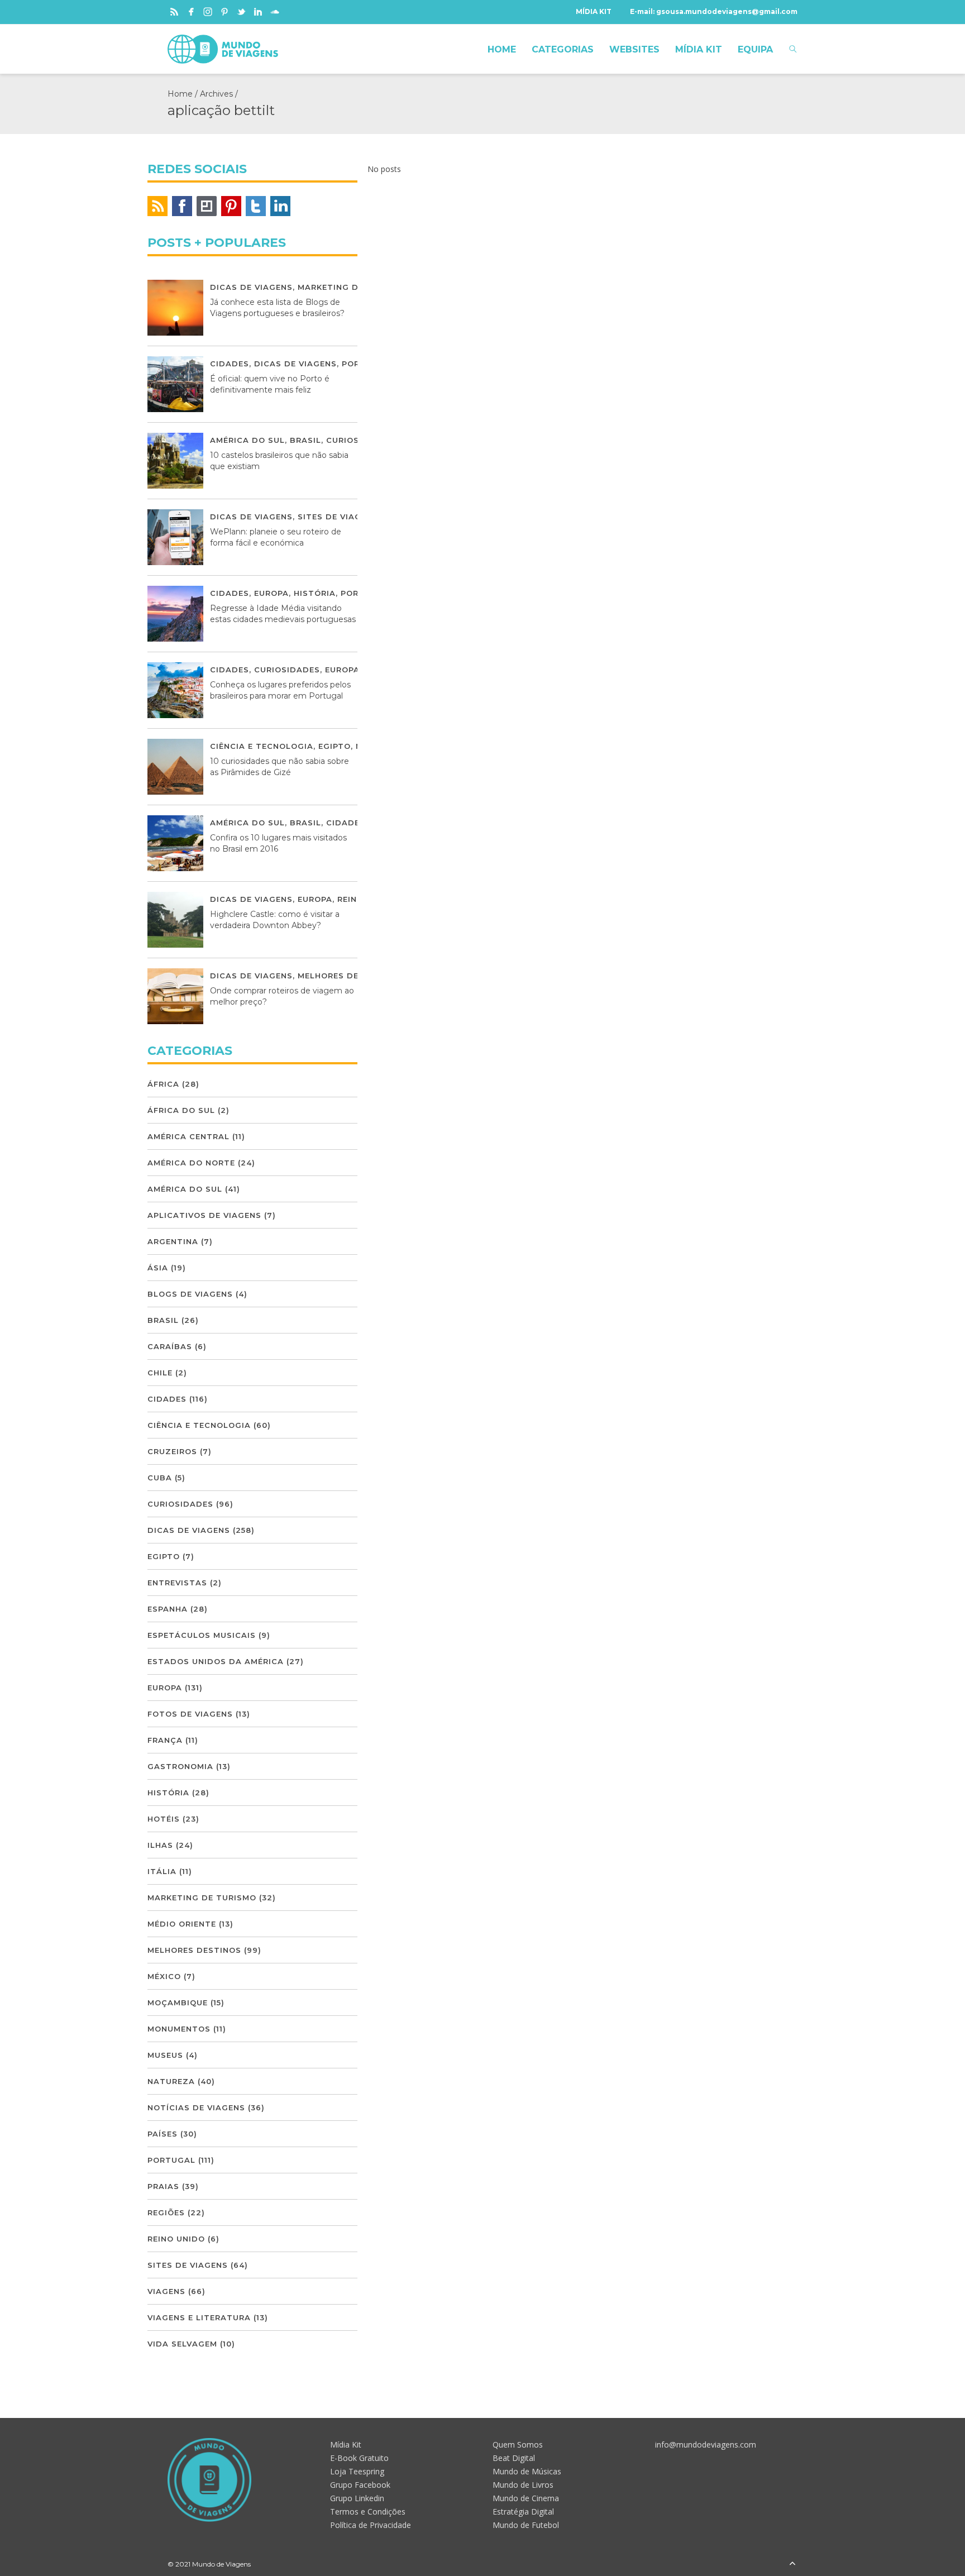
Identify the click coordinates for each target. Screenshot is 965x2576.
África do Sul (181, 1110)
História (315, 593)
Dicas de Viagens (251, 287)
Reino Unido (176, 2239)
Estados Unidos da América (216, 1661)
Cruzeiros (172, 1451)
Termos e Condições (368, 2512)
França (165, 1740)
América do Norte (191, 1163)
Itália (162, 1871)
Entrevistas (177, 1583)
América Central (188, 1136)
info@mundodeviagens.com (706, 2444)
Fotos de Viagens (190, 1714)
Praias (163, 2186)
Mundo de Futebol (526, 2525)
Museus (165, 2055)
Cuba (160, 1478)
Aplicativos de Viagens (204, 1215)
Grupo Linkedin (357, 2498)
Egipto (335, 746)
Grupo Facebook (360, 2485)
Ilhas (160, 1845)
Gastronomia (180, 1766)
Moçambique (178, 2003)
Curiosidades (287, 670)
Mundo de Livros (523, 2485)
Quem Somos (518, 2444)
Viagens (166, 2291)
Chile (160, 1373)
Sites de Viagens (338, 517)
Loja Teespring (357, 2471)
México (164, 1976)
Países (163, 2134)
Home (180, 94)
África (163, 1084)
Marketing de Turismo (352, 287)
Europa (271, 593)
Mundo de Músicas (527, 2471)
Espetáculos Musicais (202, 1635)
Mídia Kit (346, 2444)
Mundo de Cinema (526, 2498)
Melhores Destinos (345, 976)
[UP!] (792, 2564)
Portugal (171, 2160)
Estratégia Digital (523, 2512)
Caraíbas (170, 1346)
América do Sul (247, 440)
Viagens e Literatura (199, 2317)
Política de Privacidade (371, 2525)
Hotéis (164, 1819)
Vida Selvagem (182, 2344)
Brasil (305, 440)
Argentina (173, 1241)
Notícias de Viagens (196, 2107)
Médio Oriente (182, 1924)
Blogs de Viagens (190, 1294)
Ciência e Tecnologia (262, 746)
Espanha (168, 1609)
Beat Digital (514, 2458)
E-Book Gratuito (359, 2458)
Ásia (158, 1268)
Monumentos (179, 2029)
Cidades (230, 364)
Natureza (171, 2081)
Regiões (166, 2212)
